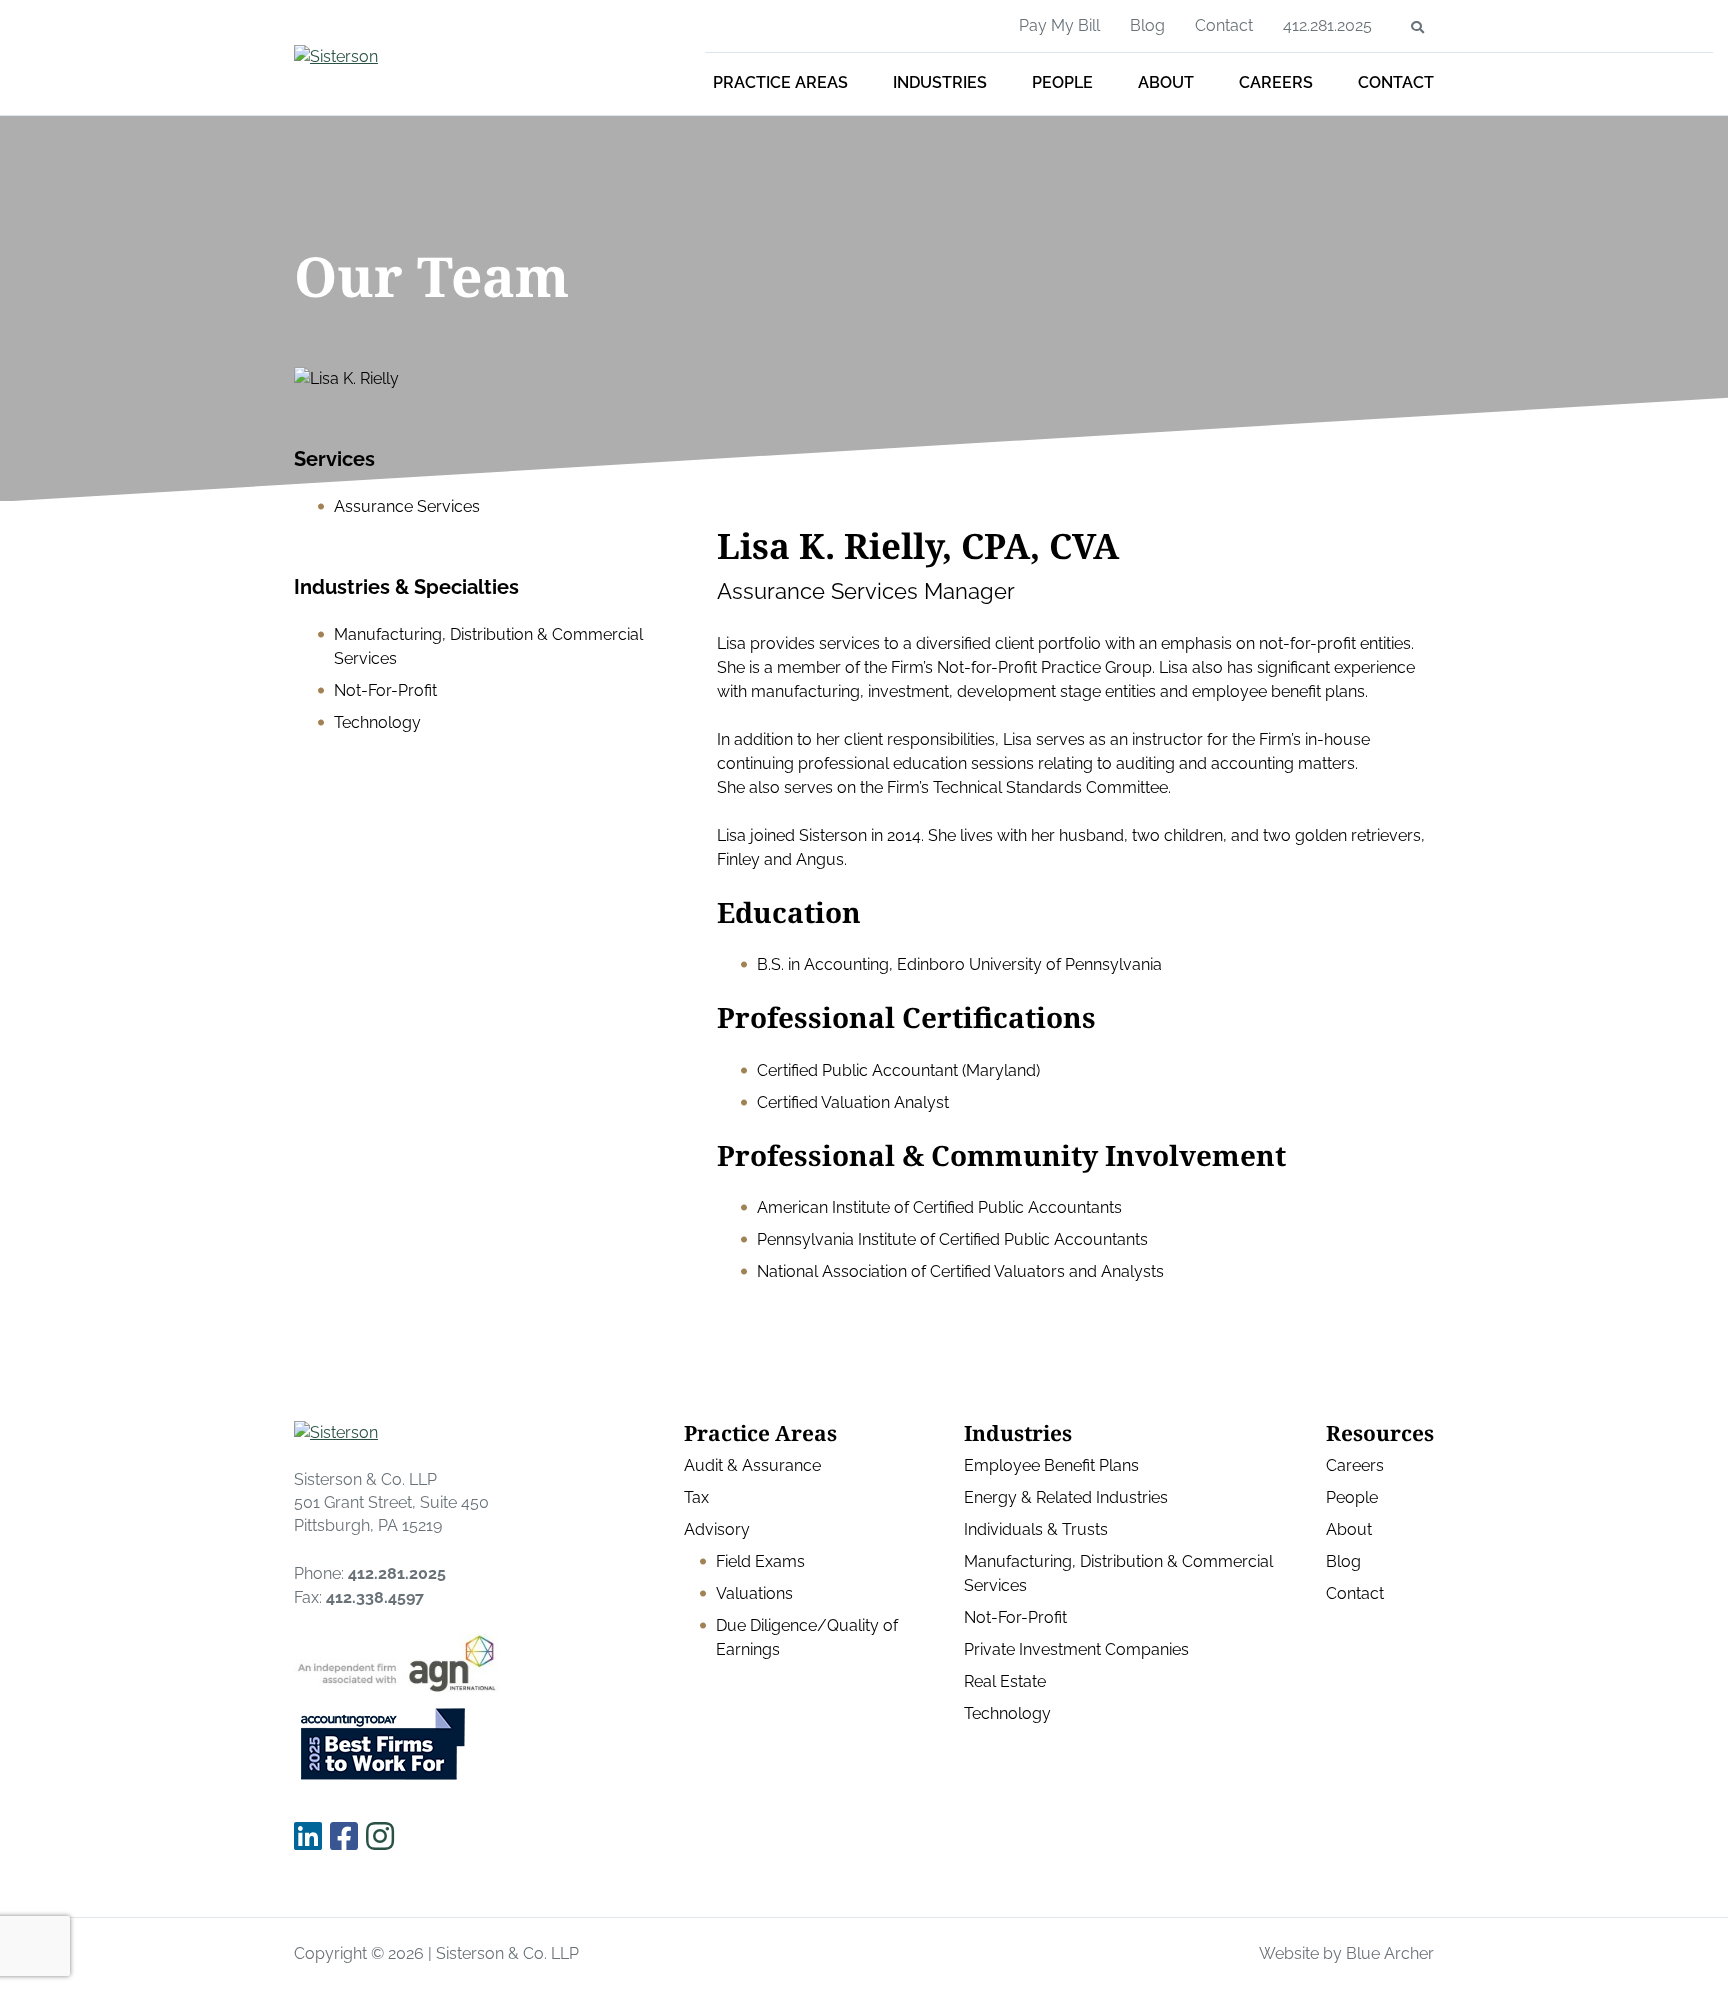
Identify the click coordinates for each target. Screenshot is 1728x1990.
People (1062, 82)
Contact (1396, 82)
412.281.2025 (1327, 25)
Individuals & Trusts (1036, 1529)
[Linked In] (308, 1837)
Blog (1147, 25)
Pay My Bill (1059, 25)
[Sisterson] (439, 57)
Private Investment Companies (1076, 1649)
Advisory (717, 1529)
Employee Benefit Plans (1051, 1465)
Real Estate (1005, 1681)
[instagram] (380, 1837)
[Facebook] (344, 1837)
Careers (1276, 82)
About (1166, 82)
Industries (940, 82)
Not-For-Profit (1015, 1617)
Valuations (754, 1593)
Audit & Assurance (752, 1465)
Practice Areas (780, 82)
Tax (696, 1497)
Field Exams (760, 1561)
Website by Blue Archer (1346, 1953)
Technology (1007, 1713)
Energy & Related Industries (1066, 1497)
